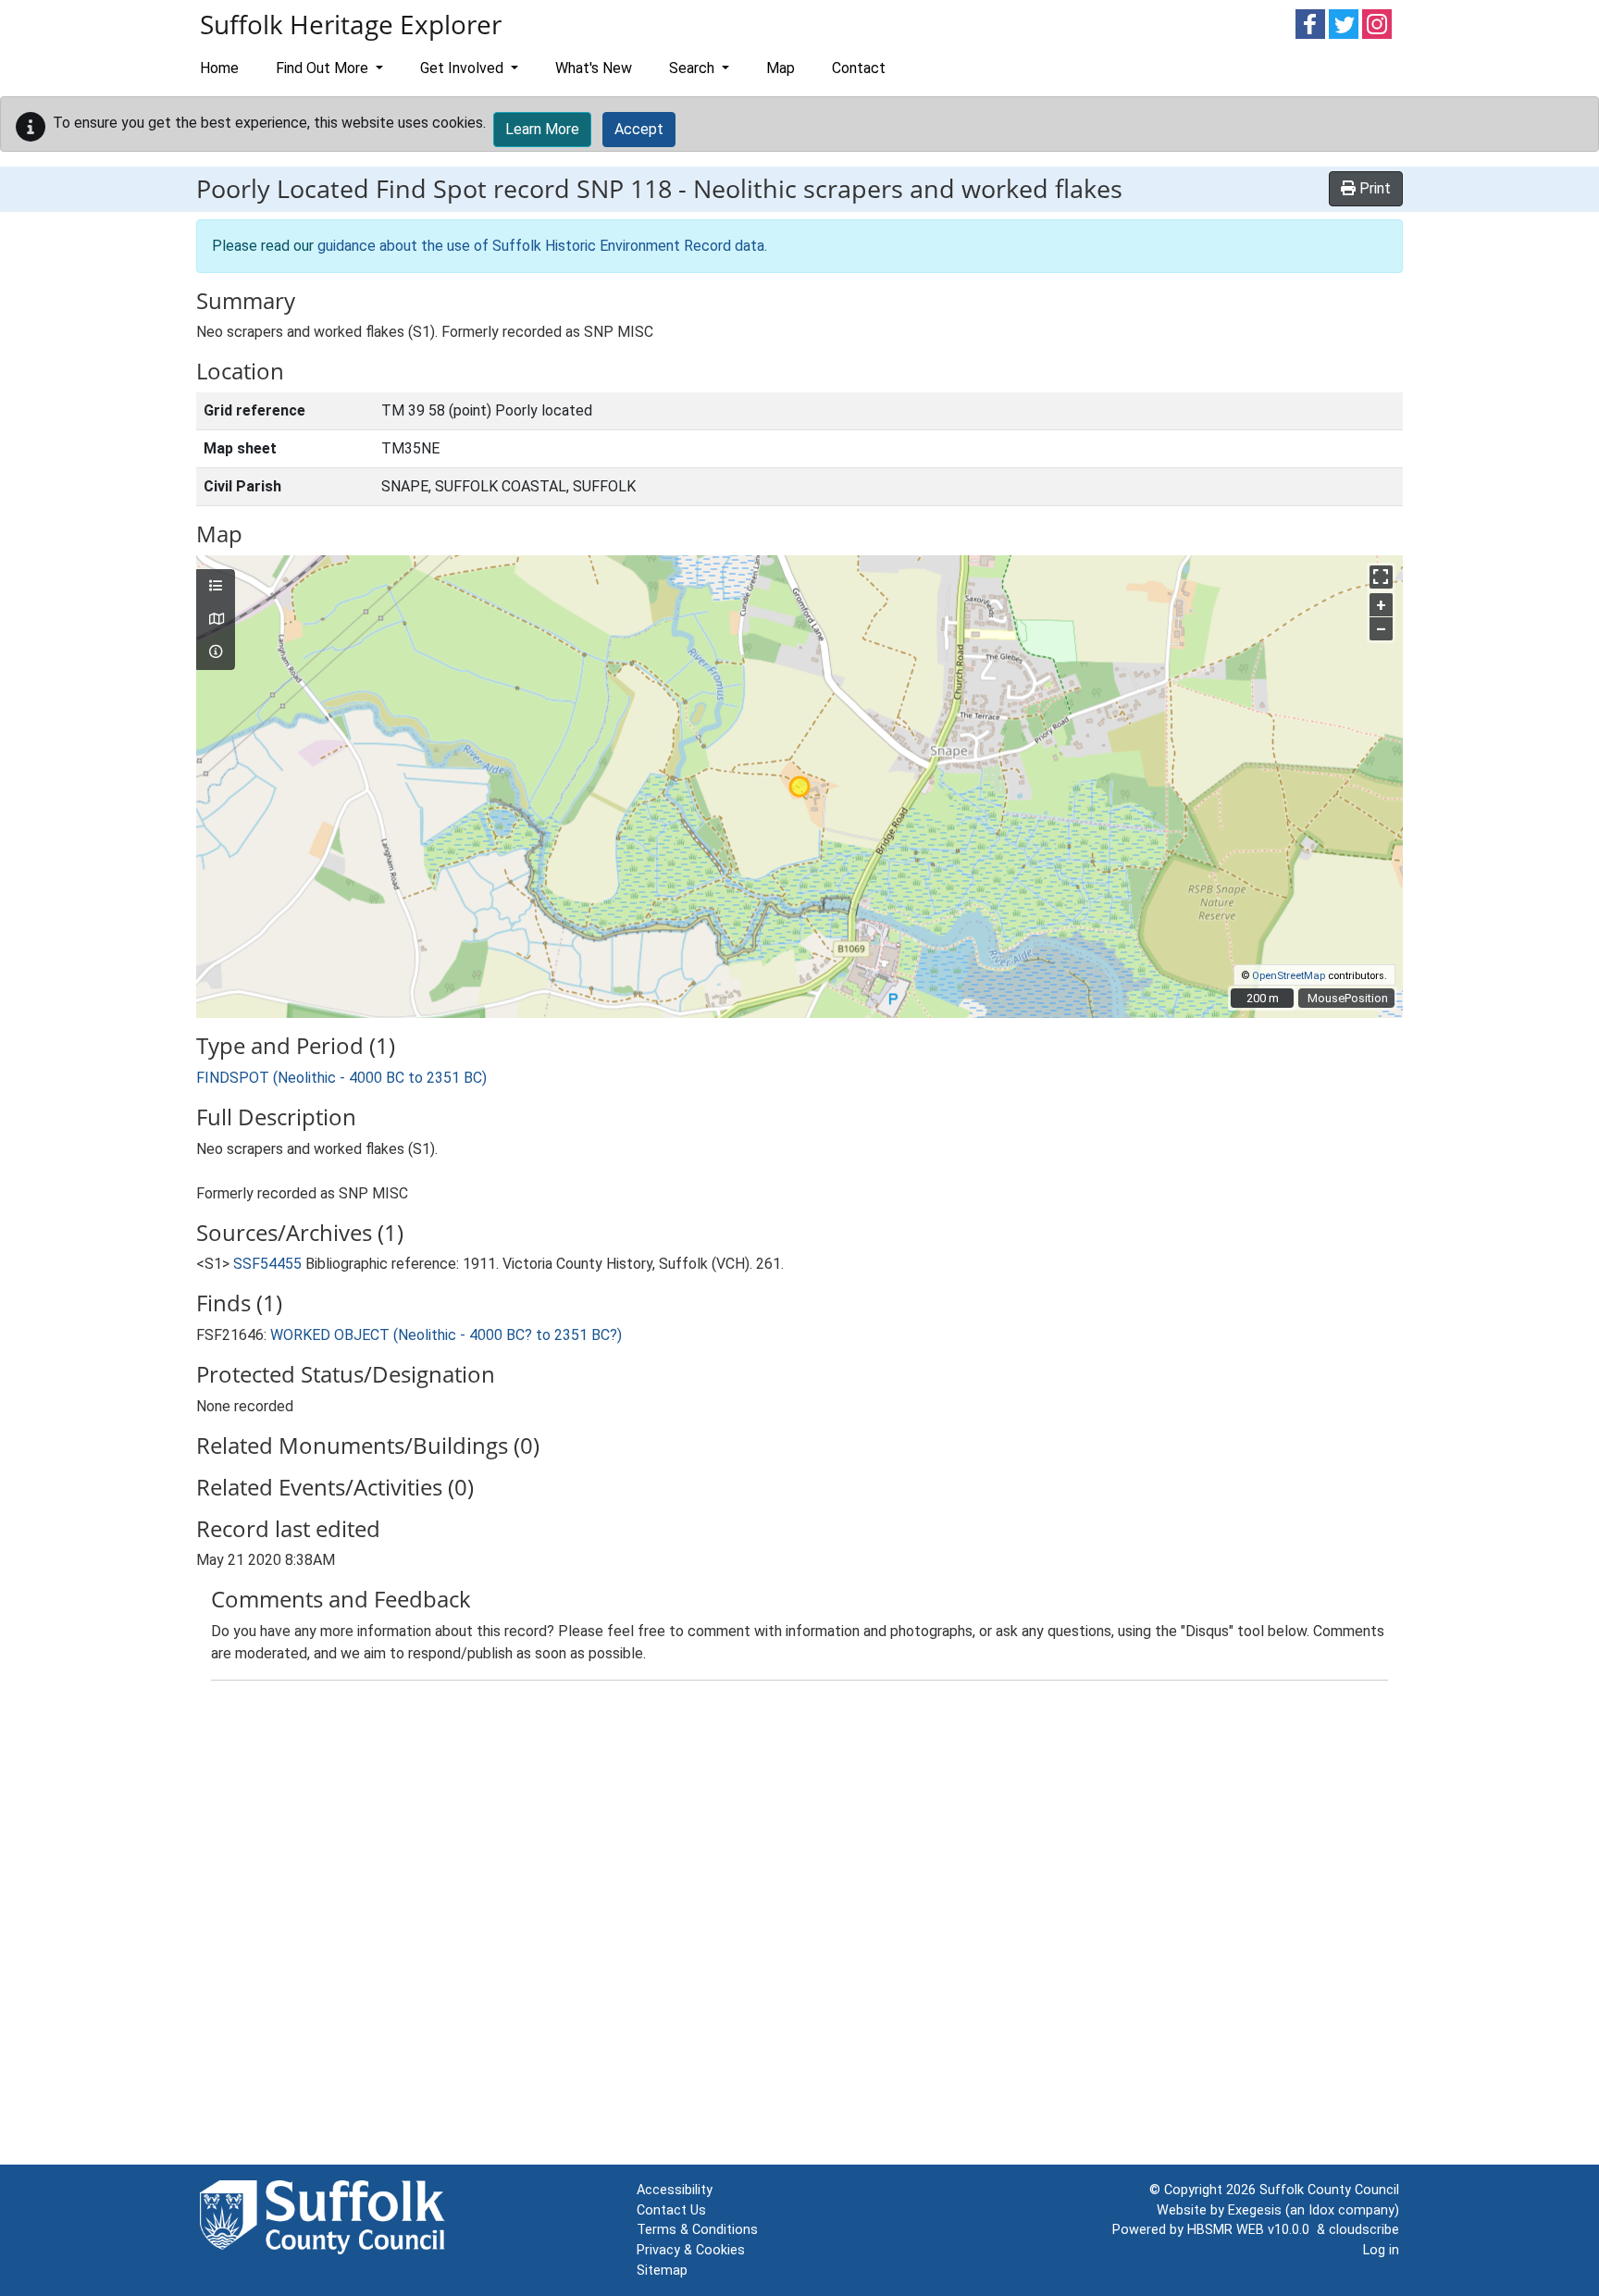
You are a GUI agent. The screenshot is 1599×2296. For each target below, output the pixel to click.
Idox (1321, 2210)
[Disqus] (799, 1927)
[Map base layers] (216, 620)
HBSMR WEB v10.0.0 (1252, 2230)
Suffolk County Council (1329, 2190)
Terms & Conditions (697, 2230)
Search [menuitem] (694, 68)
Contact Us (671, 2210)
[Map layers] (216, 587)
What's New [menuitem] (594, 68)
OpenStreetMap (1289, 976)
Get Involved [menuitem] (464, 68)
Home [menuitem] (219, 68)
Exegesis (1255, 2210)
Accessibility (675, 2190)
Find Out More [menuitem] (324, 68)
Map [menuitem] (781, 68)
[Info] (216, 652)
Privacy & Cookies (691, 2250)
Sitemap (662, 2271)
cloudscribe (1364, 2230)
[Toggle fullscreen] (1381, 577)
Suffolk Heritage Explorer (351, 24)
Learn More (542, 129)
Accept (639, 129)
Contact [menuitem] (859, 68)
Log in (1381, 2250)
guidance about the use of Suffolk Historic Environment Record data (541, 246)
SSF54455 (267, 1264)
